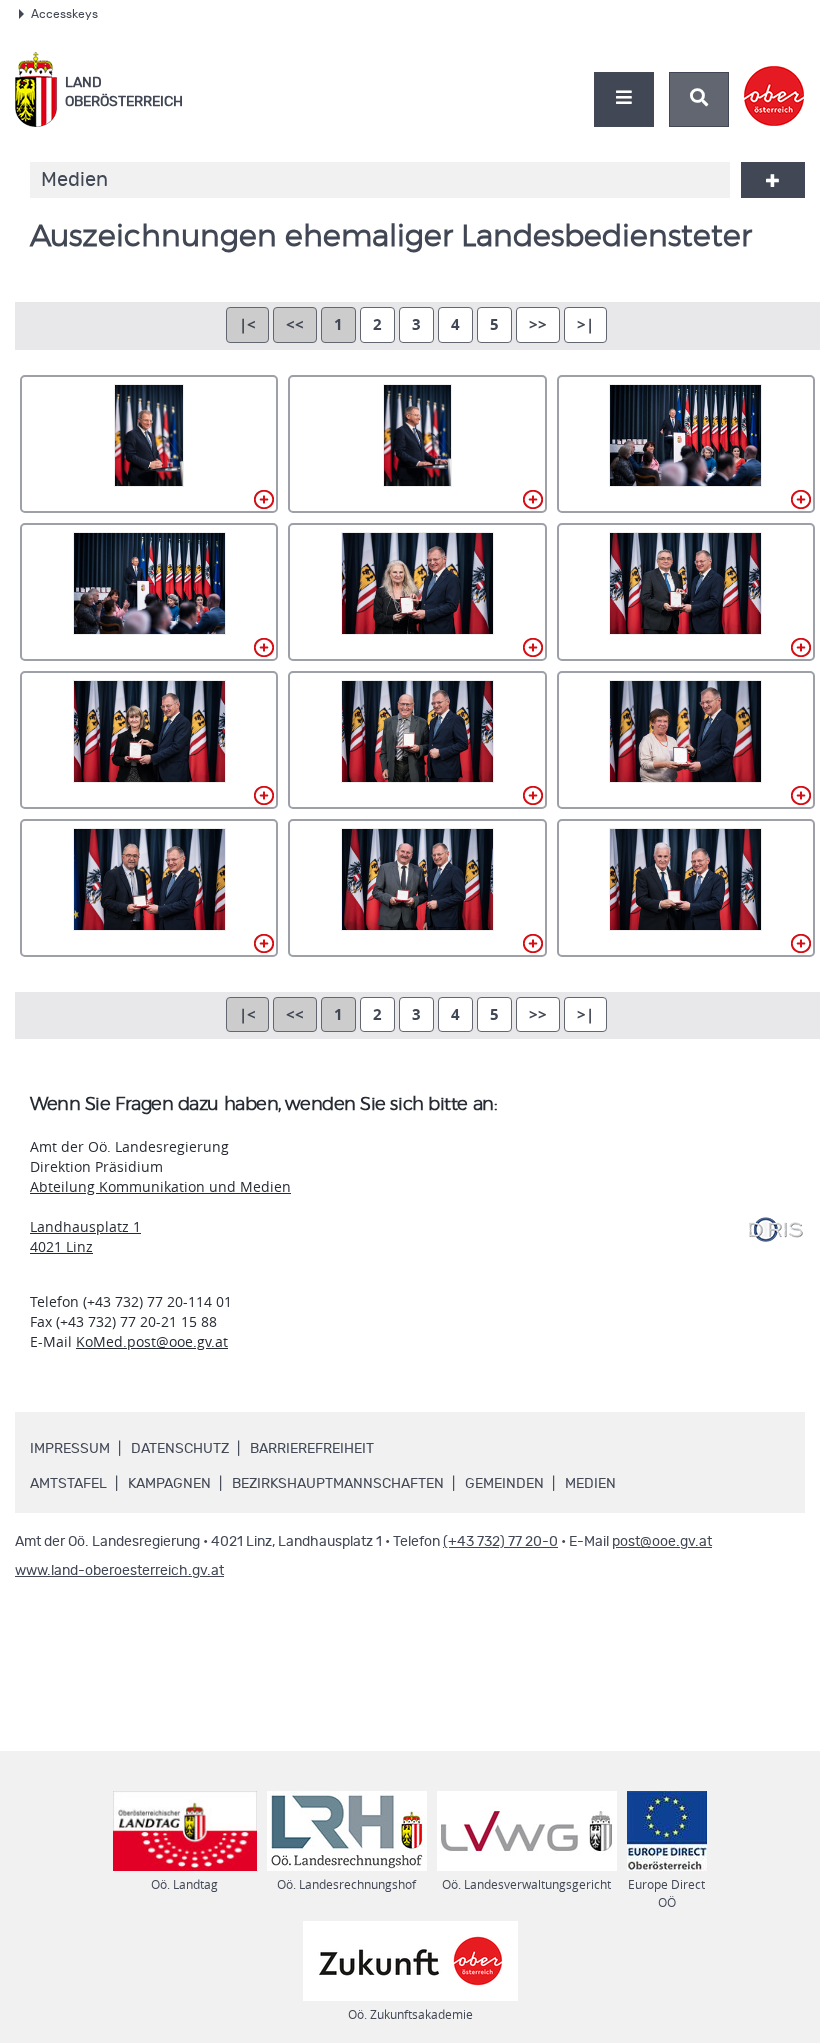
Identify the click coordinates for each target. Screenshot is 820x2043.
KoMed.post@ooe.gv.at (152, 1341)
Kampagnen (169, 1484)
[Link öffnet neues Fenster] (774, 79)
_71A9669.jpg (417, 888)
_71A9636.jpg (686, 592)
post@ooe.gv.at (662, 1542)
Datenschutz (180, 1449)
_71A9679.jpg (686, 888)
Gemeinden (504, 1484)
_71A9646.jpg (149, 740)
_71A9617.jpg (149, 444)
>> (538, 324)
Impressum (70, 1449)
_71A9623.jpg (417, 444)
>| (585, 324)
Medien (590, 1484)
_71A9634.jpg (417, 592)
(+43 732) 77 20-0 (500, 1542)
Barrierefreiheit (312, 1449)
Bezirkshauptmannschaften (338, 1484)
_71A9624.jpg (686, 444)
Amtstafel (68, 1484)
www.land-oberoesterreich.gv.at (119, 1571)
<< (295, 324)
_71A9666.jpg (149, 888)
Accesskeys (64, 14)
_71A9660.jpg (686, 740)
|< (247, 324)
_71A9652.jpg (417, 740)
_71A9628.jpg (149, 592)
